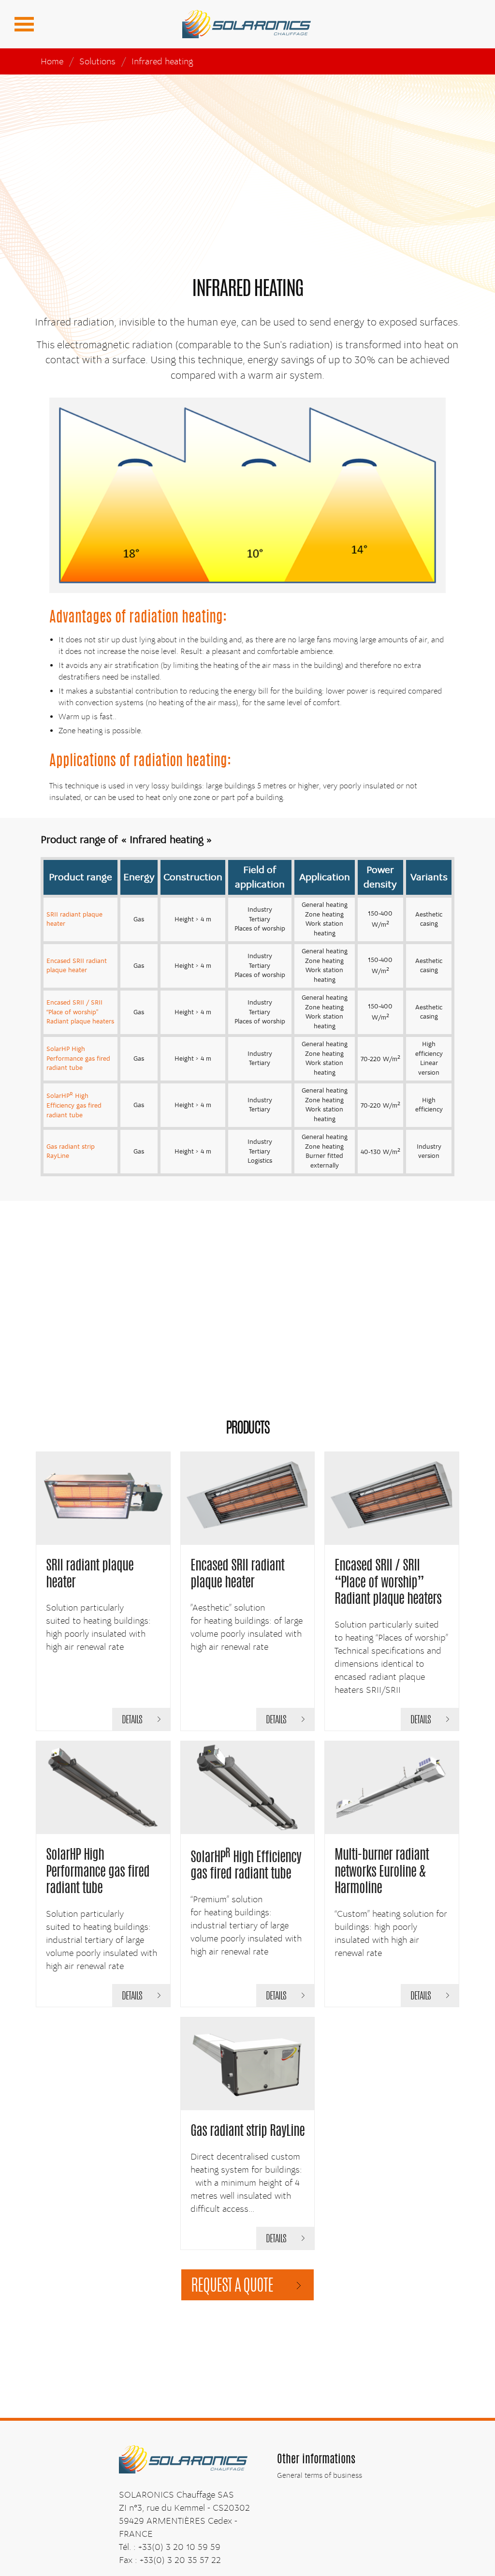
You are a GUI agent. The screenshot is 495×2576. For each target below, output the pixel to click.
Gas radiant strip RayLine (247, 2132)
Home (52, 61)
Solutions (97, 61)
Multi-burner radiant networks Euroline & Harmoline (382, 1873)
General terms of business (320, 2475)
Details (132, 1720)
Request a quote (232, 2287)
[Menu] (24, 24)
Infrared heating (162, 61)
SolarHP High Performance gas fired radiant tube (78, 1059)
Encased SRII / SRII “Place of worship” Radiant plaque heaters (80, 1012)
